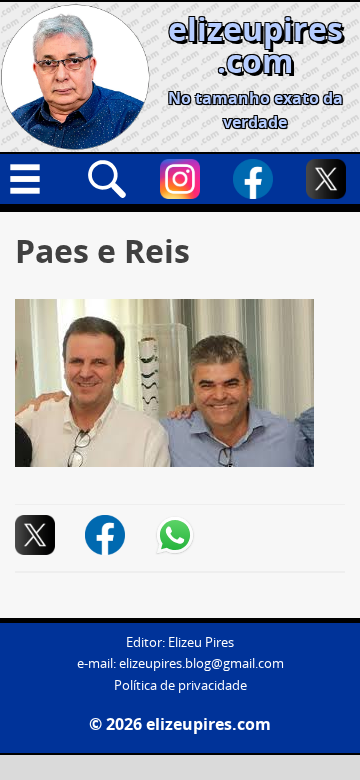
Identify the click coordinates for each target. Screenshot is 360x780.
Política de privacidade (180, 685)
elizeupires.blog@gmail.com (201, 663)
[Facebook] (253, 179)
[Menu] (34, 179)
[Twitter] (326, 179)
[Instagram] (180, 179)
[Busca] (107, 179)
